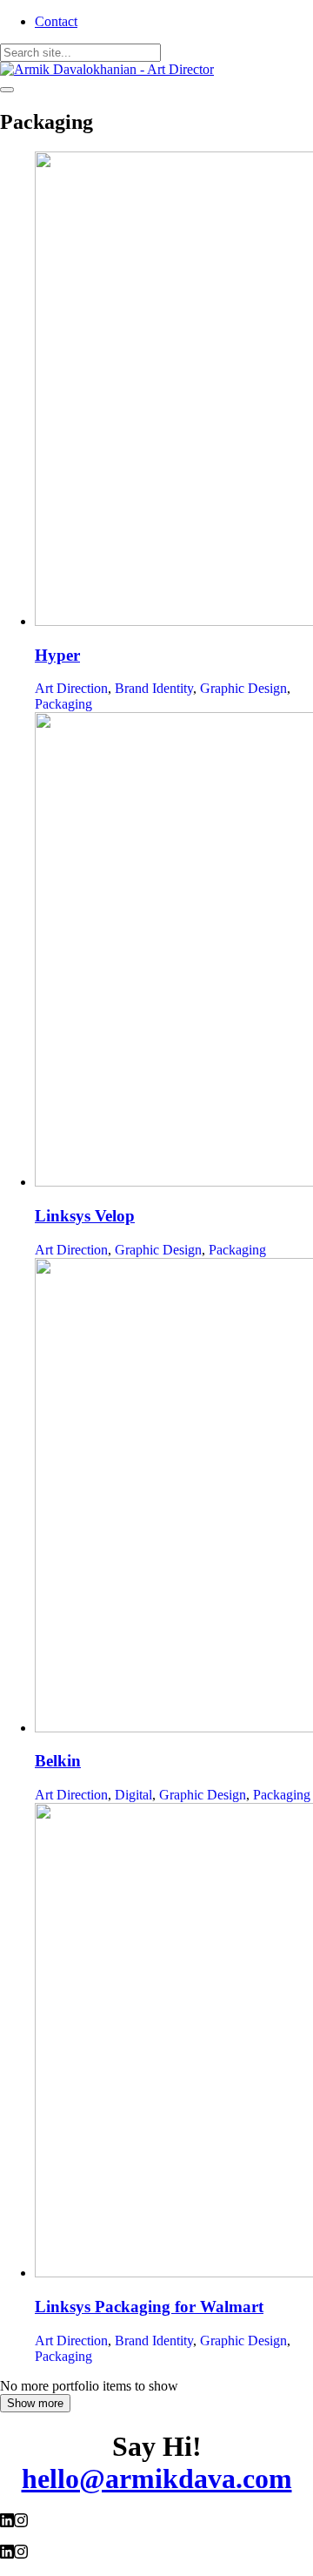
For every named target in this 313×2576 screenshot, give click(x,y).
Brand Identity (154, 688)
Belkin (58, 1761)
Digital (133, 1795)
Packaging (63, 704)
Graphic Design (243, 688)
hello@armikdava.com (157, 2478)
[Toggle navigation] (7, 90)
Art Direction (71, 688)
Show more (35, 2403)
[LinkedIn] (7, 2522)
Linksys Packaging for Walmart (149, 2307)
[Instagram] (21, 2522)
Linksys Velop (85, 1216)
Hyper (57, 655)
